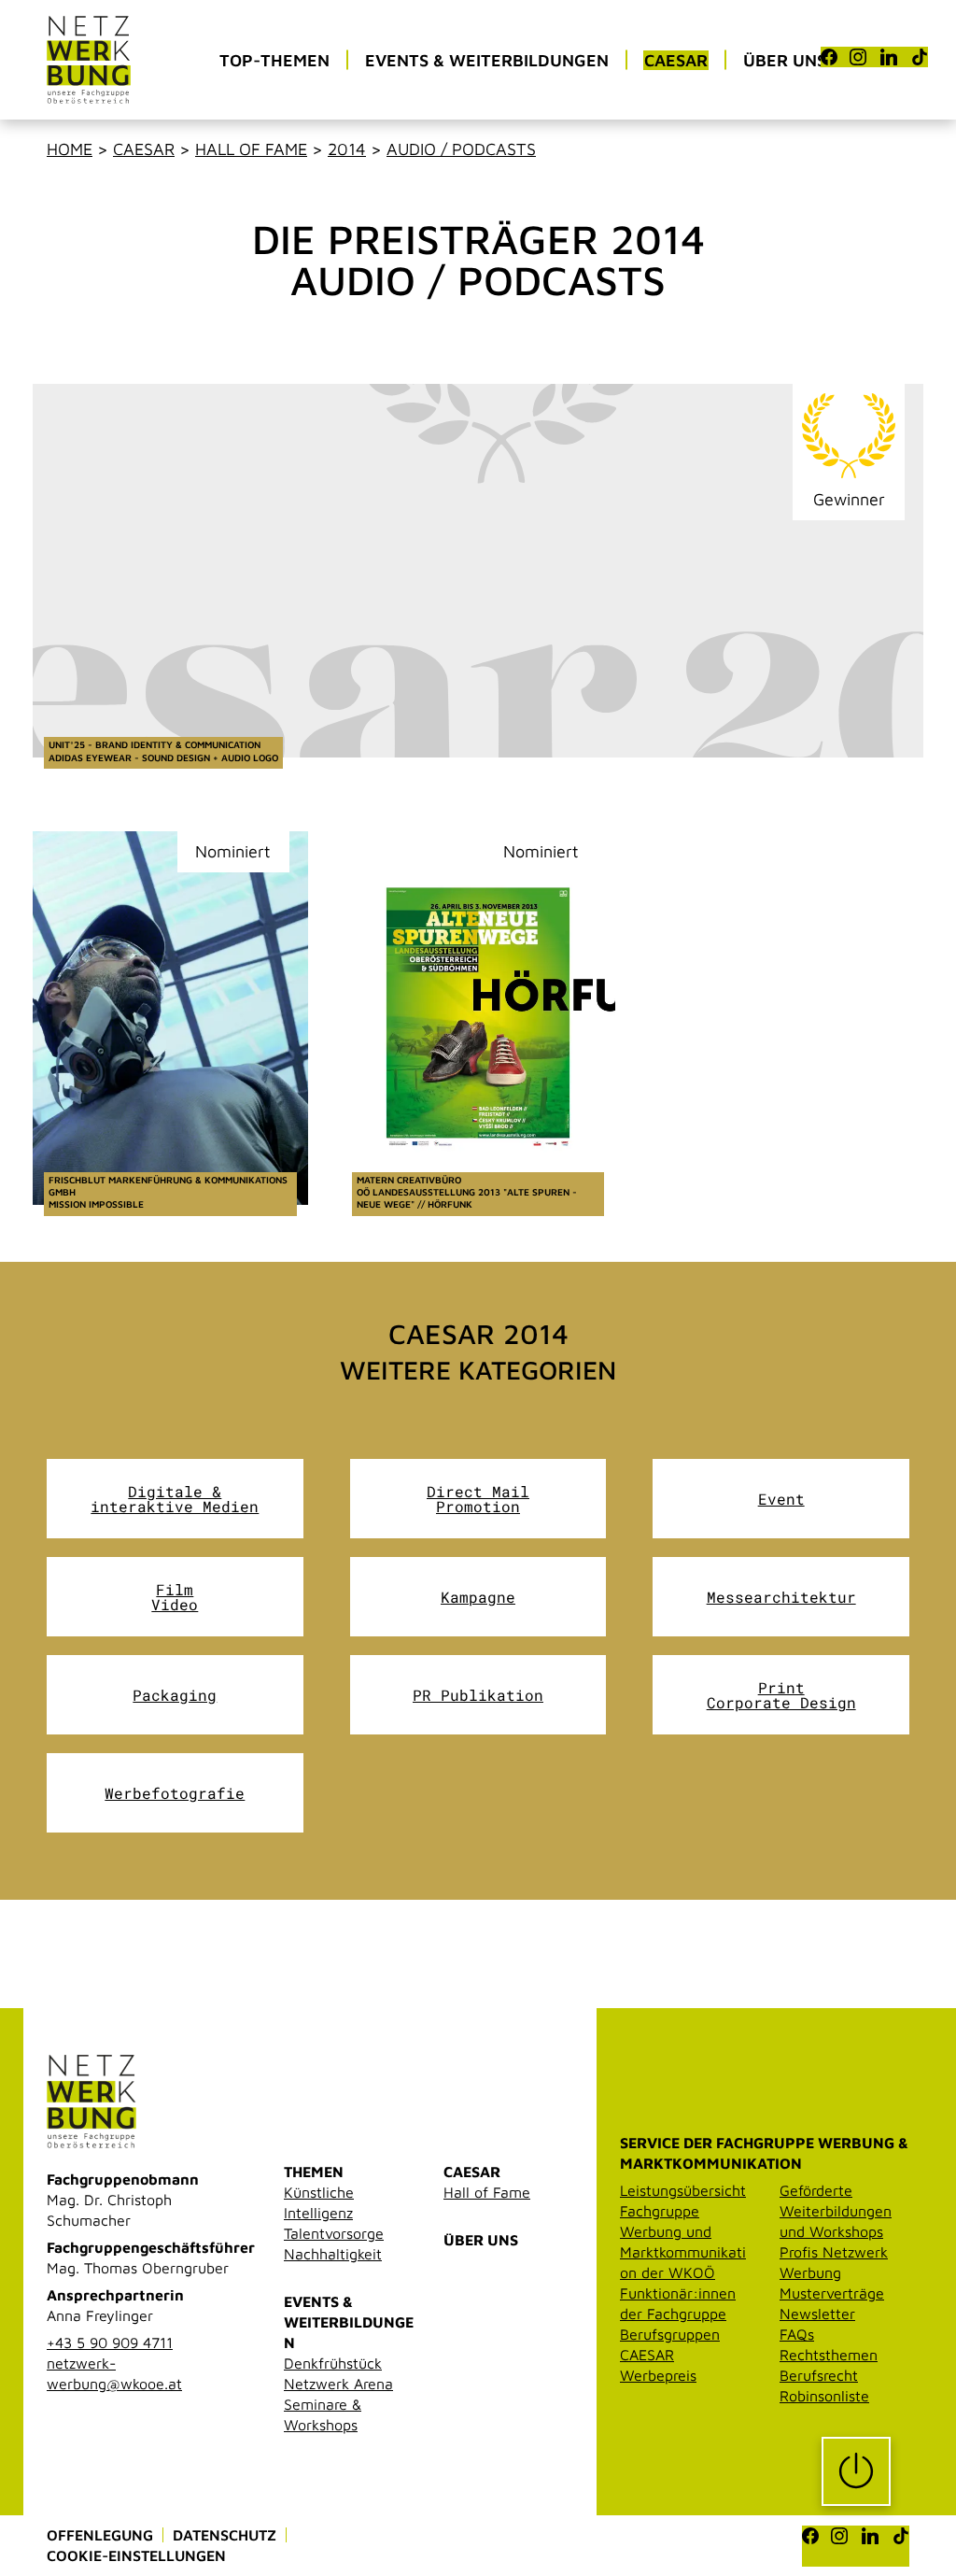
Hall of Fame (487, 2192)
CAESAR (472, 2172)
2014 (347, 149)
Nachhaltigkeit (333, 2254)
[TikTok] (920, 57)
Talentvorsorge (334, 2233)
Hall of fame (251, 149)
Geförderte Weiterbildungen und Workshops (836, 2211)
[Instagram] (858, 57)
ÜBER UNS (481, 2240)
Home (70, 149)
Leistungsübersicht (683, 2190)
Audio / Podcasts (461, 149)
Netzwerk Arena (338, 2384)
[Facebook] (829, 57)
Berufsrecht (819, 2375)
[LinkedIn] (889, 57)
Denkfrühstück (333, 2363)
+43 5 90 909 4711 (110, 2342)
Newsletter (817, 2314)
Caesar (144, 149)
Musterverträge (832, 2293)
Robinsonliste (824, 2396)
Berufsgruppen (670, 2334)
